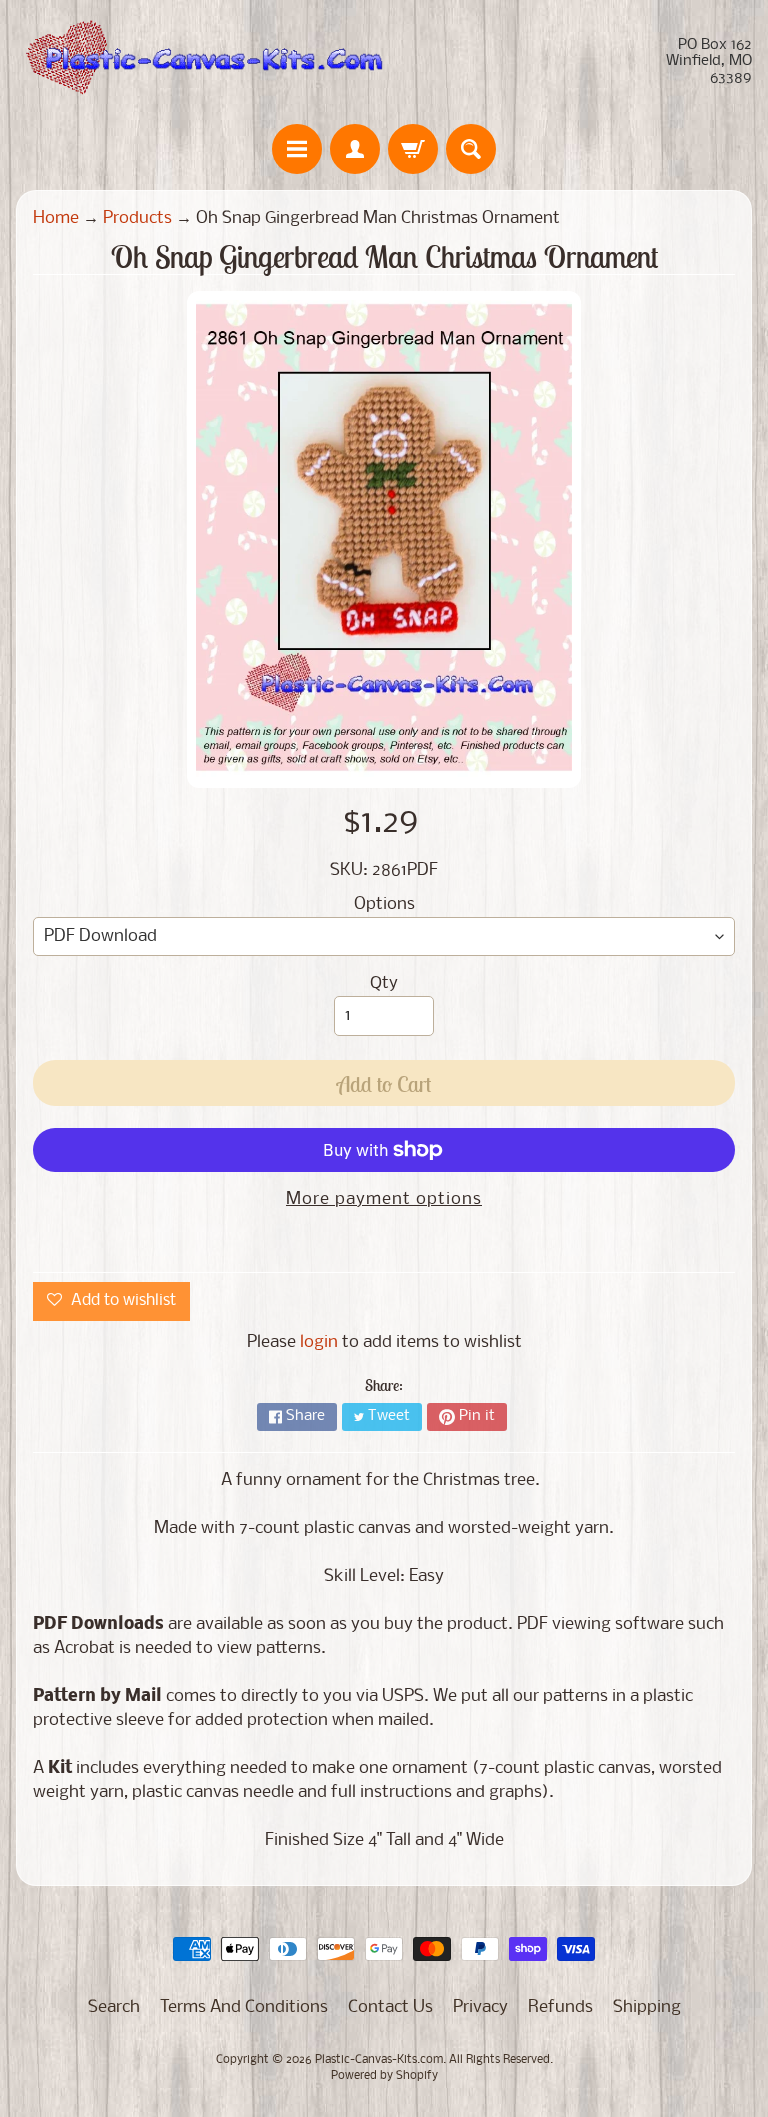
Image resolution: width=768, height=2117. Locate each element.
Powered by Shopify (384, 2076)
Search (114, 2007)
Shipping (647, 2007)
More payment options (384, 1199)
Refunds (560, 2007)
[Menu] (297, 149)
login (319, 1342)
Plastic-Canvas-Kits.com (379, 2060)
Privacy (480, 2007)
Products (137, 218)
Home (56, 218)
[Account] (355, 149)
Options (384, 904)
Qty (384, 983)
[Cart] (413, 149)
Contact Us (390, 2007)
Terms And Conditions (244, 2007)
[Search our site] (471, 149)
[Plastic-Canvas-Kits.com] (200, 62)
